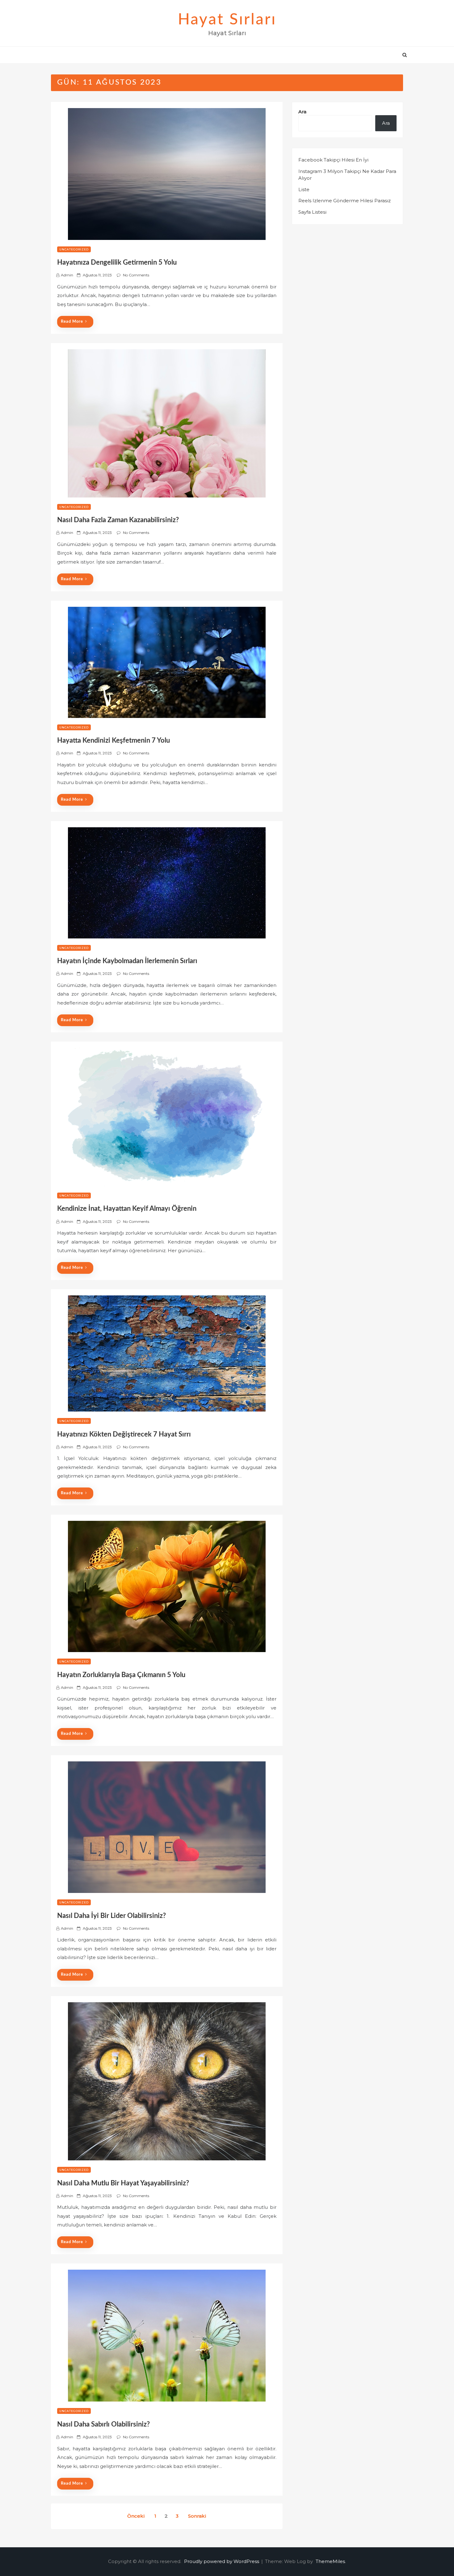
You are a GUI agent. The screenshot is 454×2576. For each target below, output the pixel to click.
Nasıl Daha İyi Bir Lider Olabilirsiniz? (111, 1916)
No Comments (136, 275)
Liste (304, 189)
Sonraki (197, 2516)
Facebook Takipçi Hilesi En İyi (333, 160)
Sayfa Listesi (312, 212)
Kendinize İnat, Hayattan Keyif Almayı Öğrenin (127, 1209)
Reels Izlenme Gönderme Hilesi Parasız (345, 201)
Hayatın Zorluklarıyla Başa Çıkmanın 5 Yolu (121, 1675)
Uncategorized (74, 249)
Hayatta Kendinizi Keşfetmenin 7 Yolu (114, 740)
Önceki (136, 2516)
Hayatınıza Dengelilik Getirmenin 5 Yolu (117, 262)
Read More (72, 322)
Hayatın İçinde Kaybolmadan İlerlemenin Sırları (127, 961)
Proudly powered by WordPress (222, 2561)
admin (67, 275)
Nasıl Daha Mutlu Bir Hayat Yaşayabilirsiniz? (123, 2183)
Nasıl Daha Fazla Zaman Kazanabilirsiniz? (118, 520)
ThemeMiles (330, 2561)
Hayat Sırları (227, 20)
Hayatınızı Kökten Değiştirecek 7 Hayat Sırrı (124, 1434)
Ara (302, 112)
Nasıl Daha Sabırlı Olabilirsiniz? (103, 2424)
